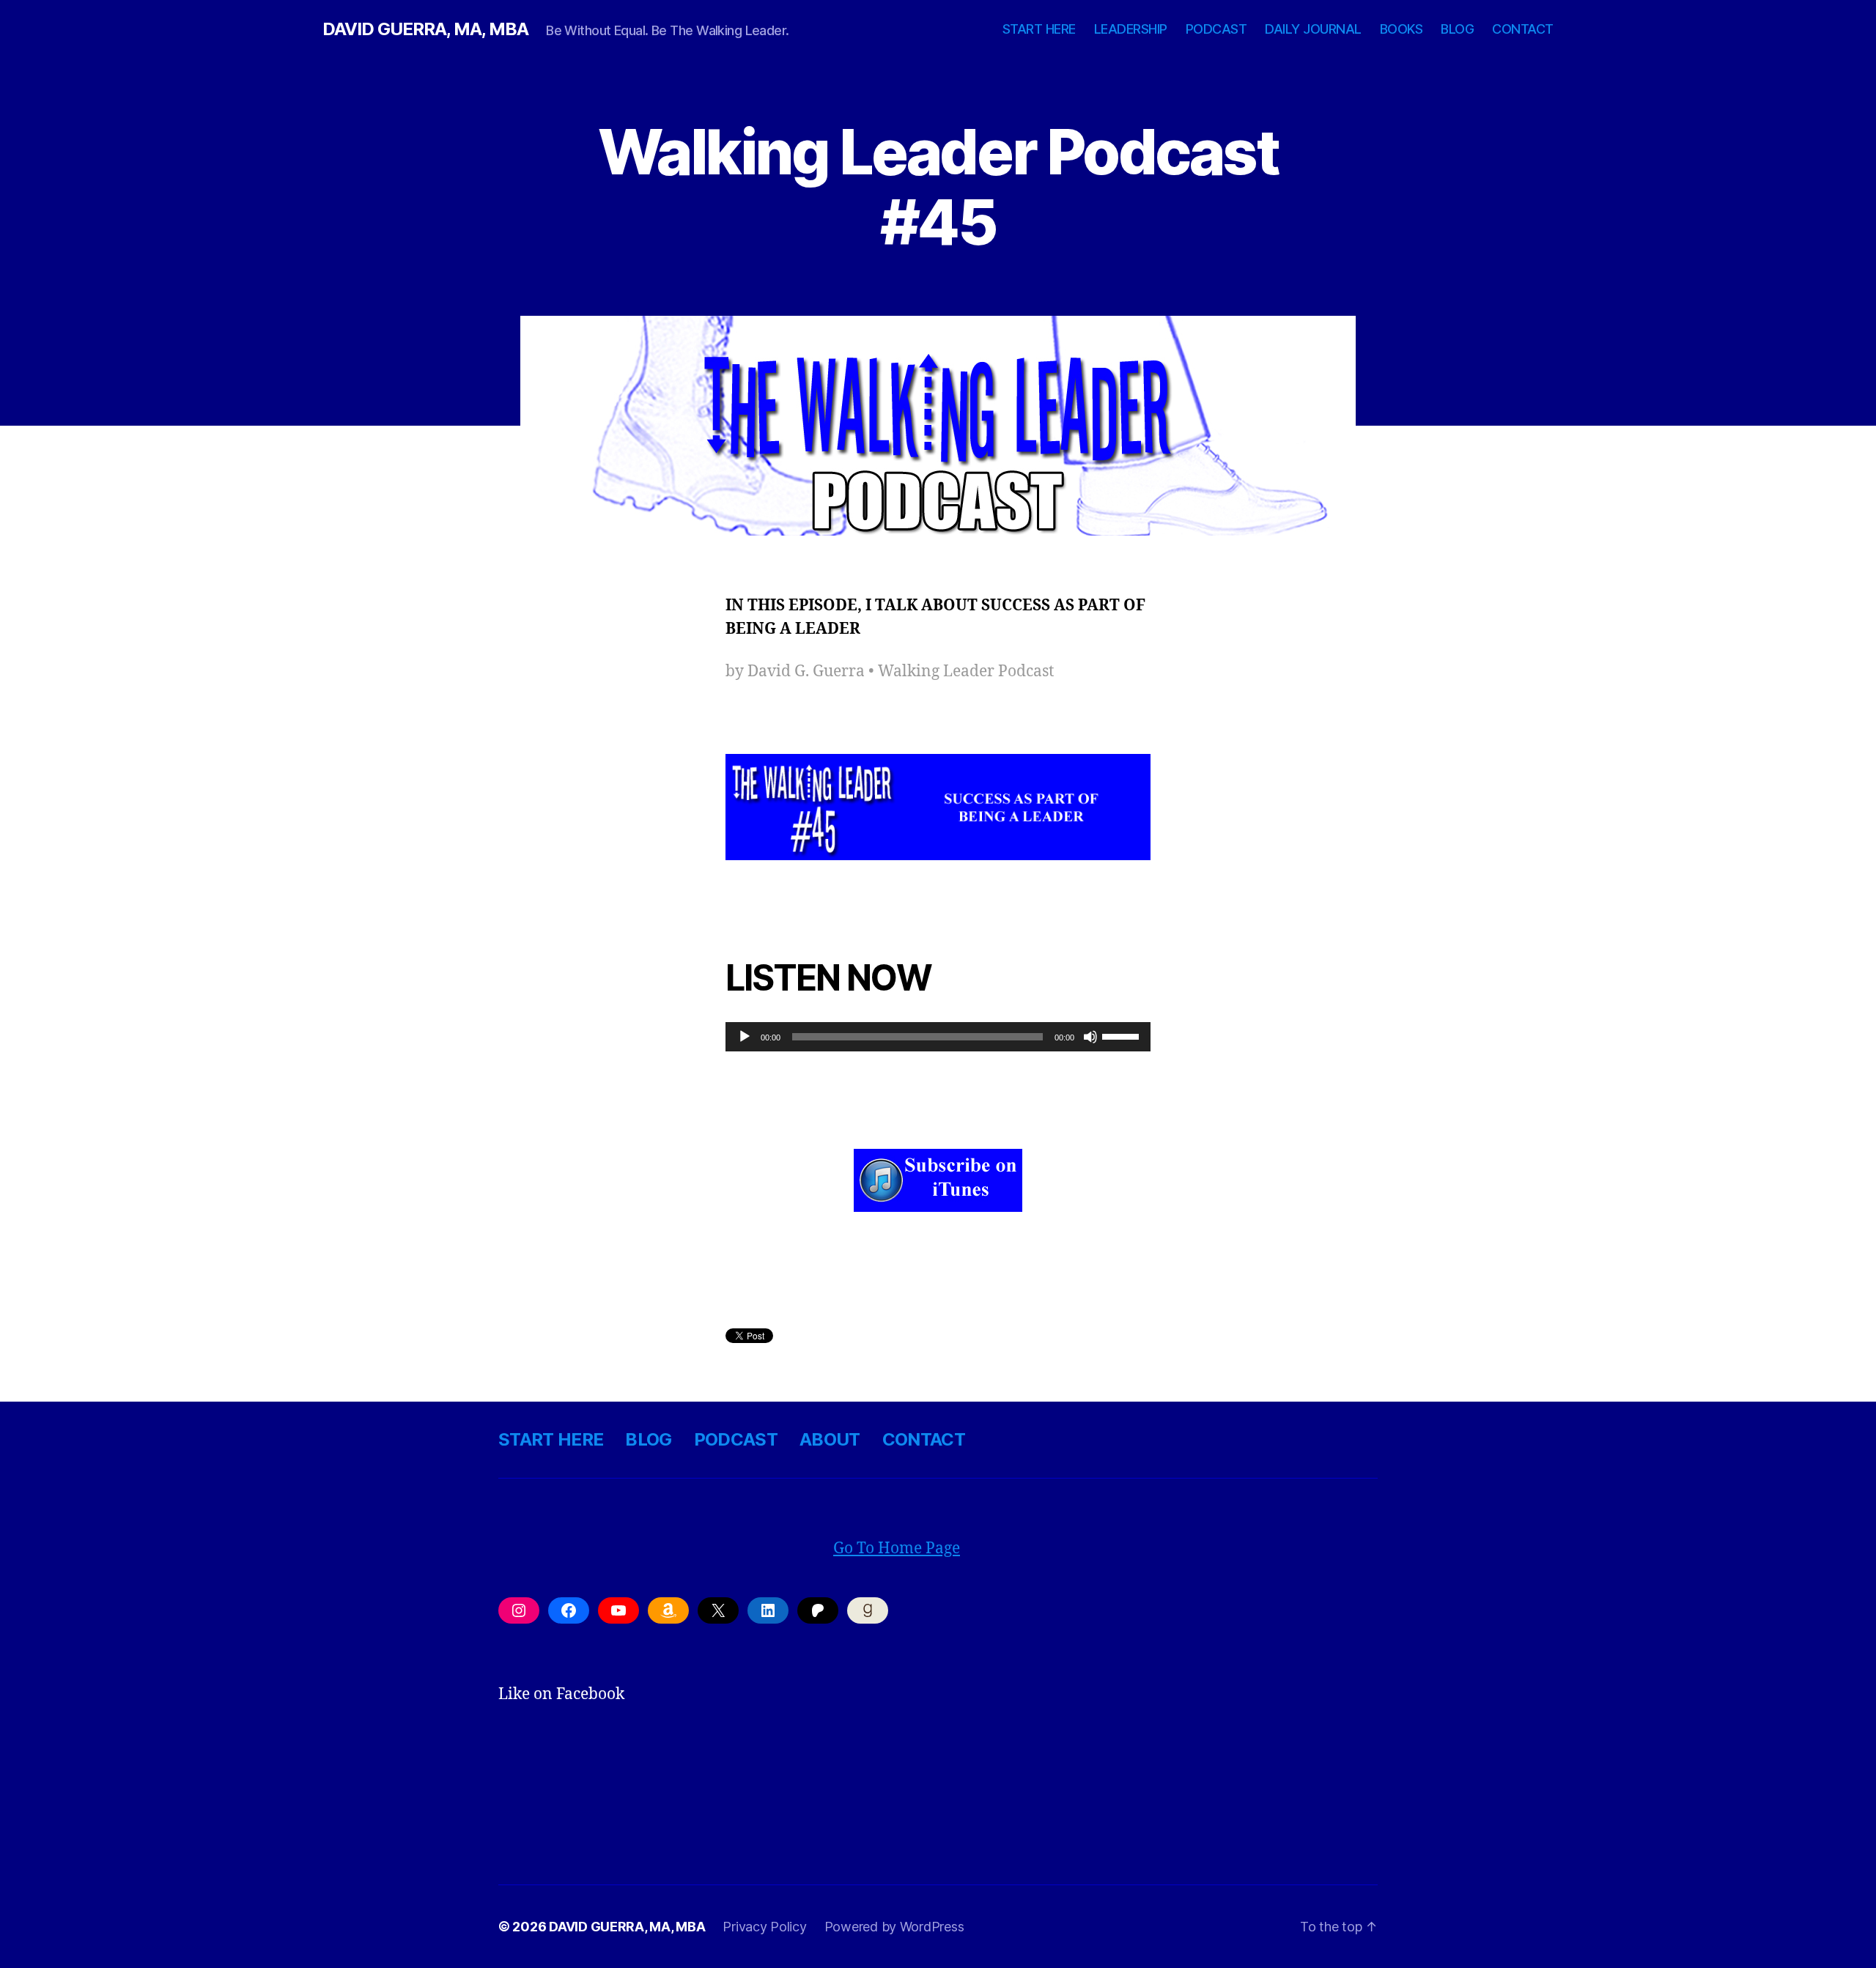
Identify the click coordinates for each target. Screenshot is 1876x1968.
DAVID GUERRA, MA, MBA (425, 29)
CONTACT (1523, 29)
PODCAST (1216, 29)
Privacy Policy (764, 1927)
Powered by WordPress (894, 1927)
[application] (938, 1037)
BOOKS (1402, 29)
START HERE (1039, 29)
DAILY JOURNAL (1313, 29)
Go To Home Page (897, 1549)
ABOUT (830, 1439)
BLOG (1457, 29)
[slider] (1123, 1035)
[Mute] (1090, 1037)
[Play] (745, 1037)
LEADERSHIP (1131, 29)
